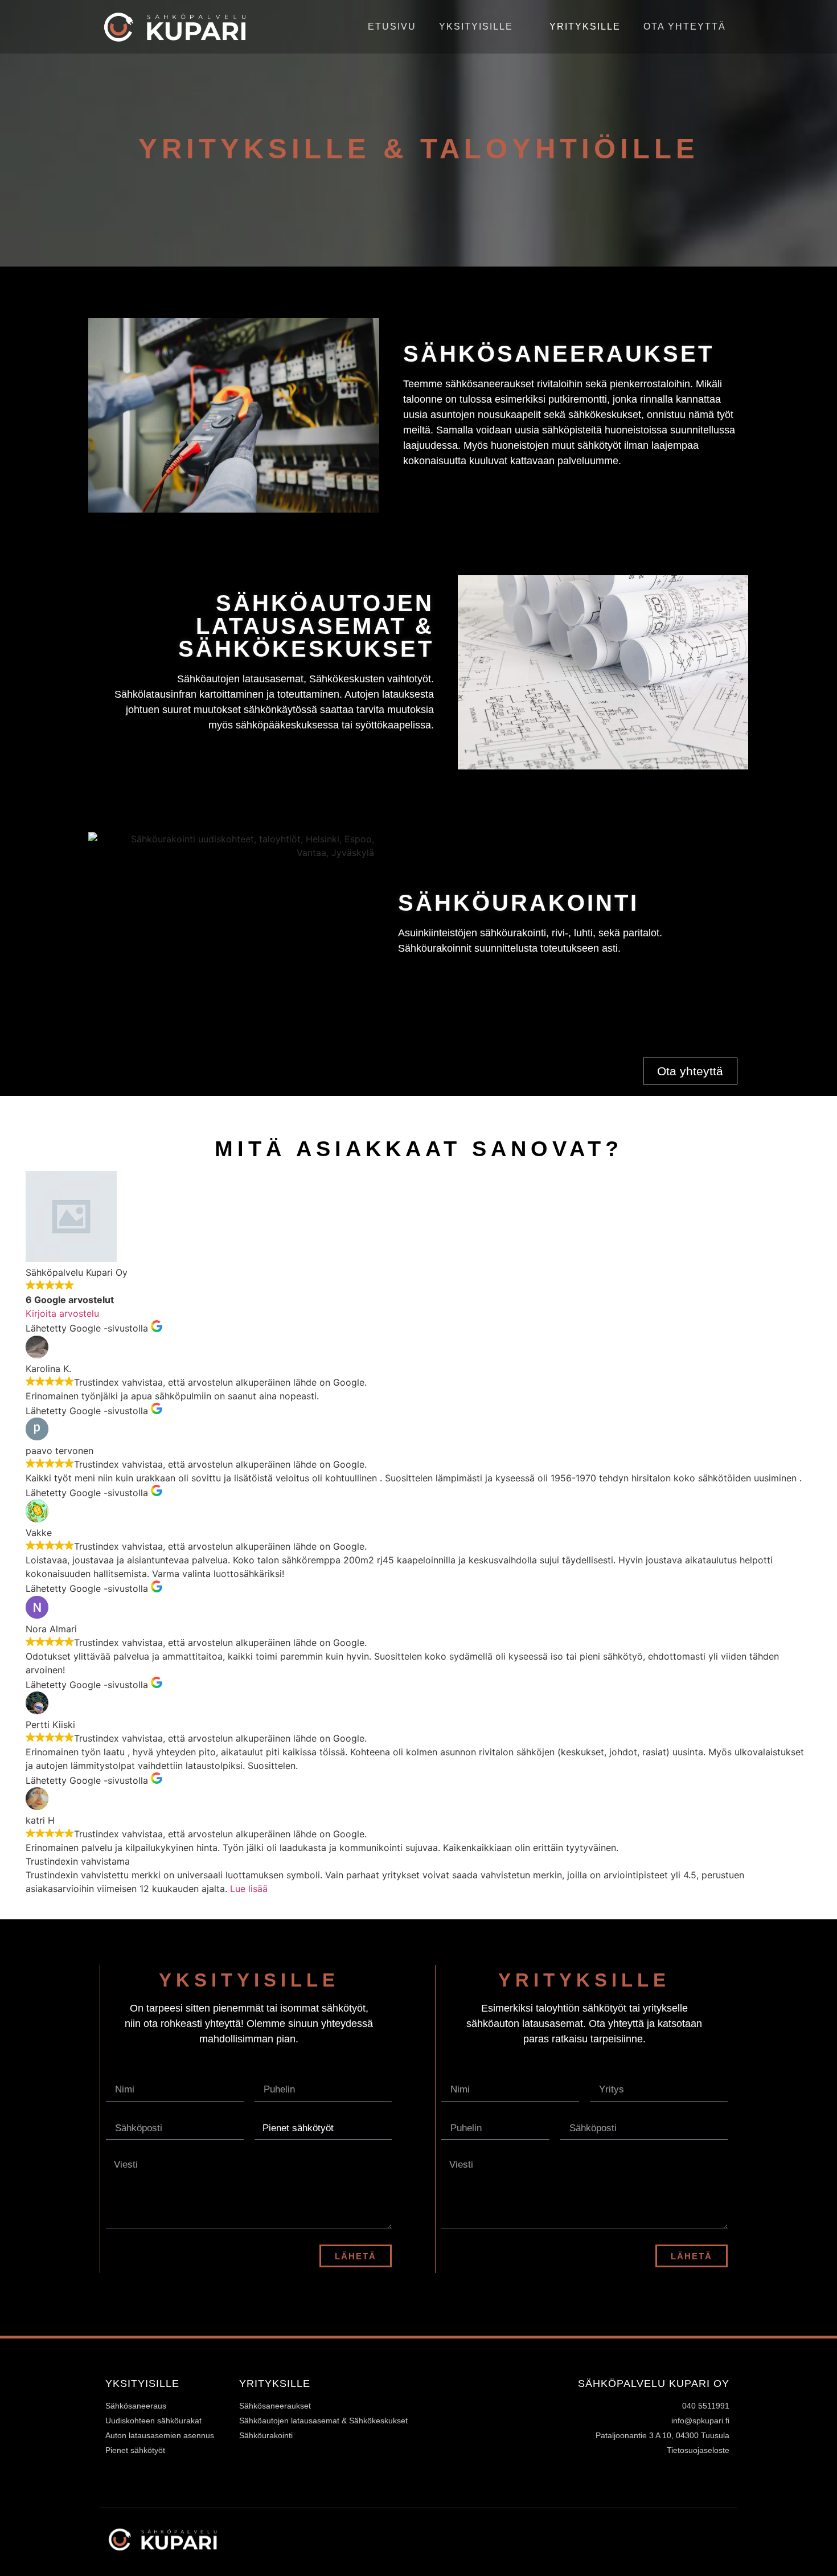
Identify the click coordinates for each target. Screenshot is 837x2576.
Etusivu (392, 26)
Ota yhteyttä (685, 26)
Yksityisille (476, 26)
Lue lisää (249, 1889)
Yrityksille (585, 26)
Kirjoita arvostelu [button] (62, 1313)
